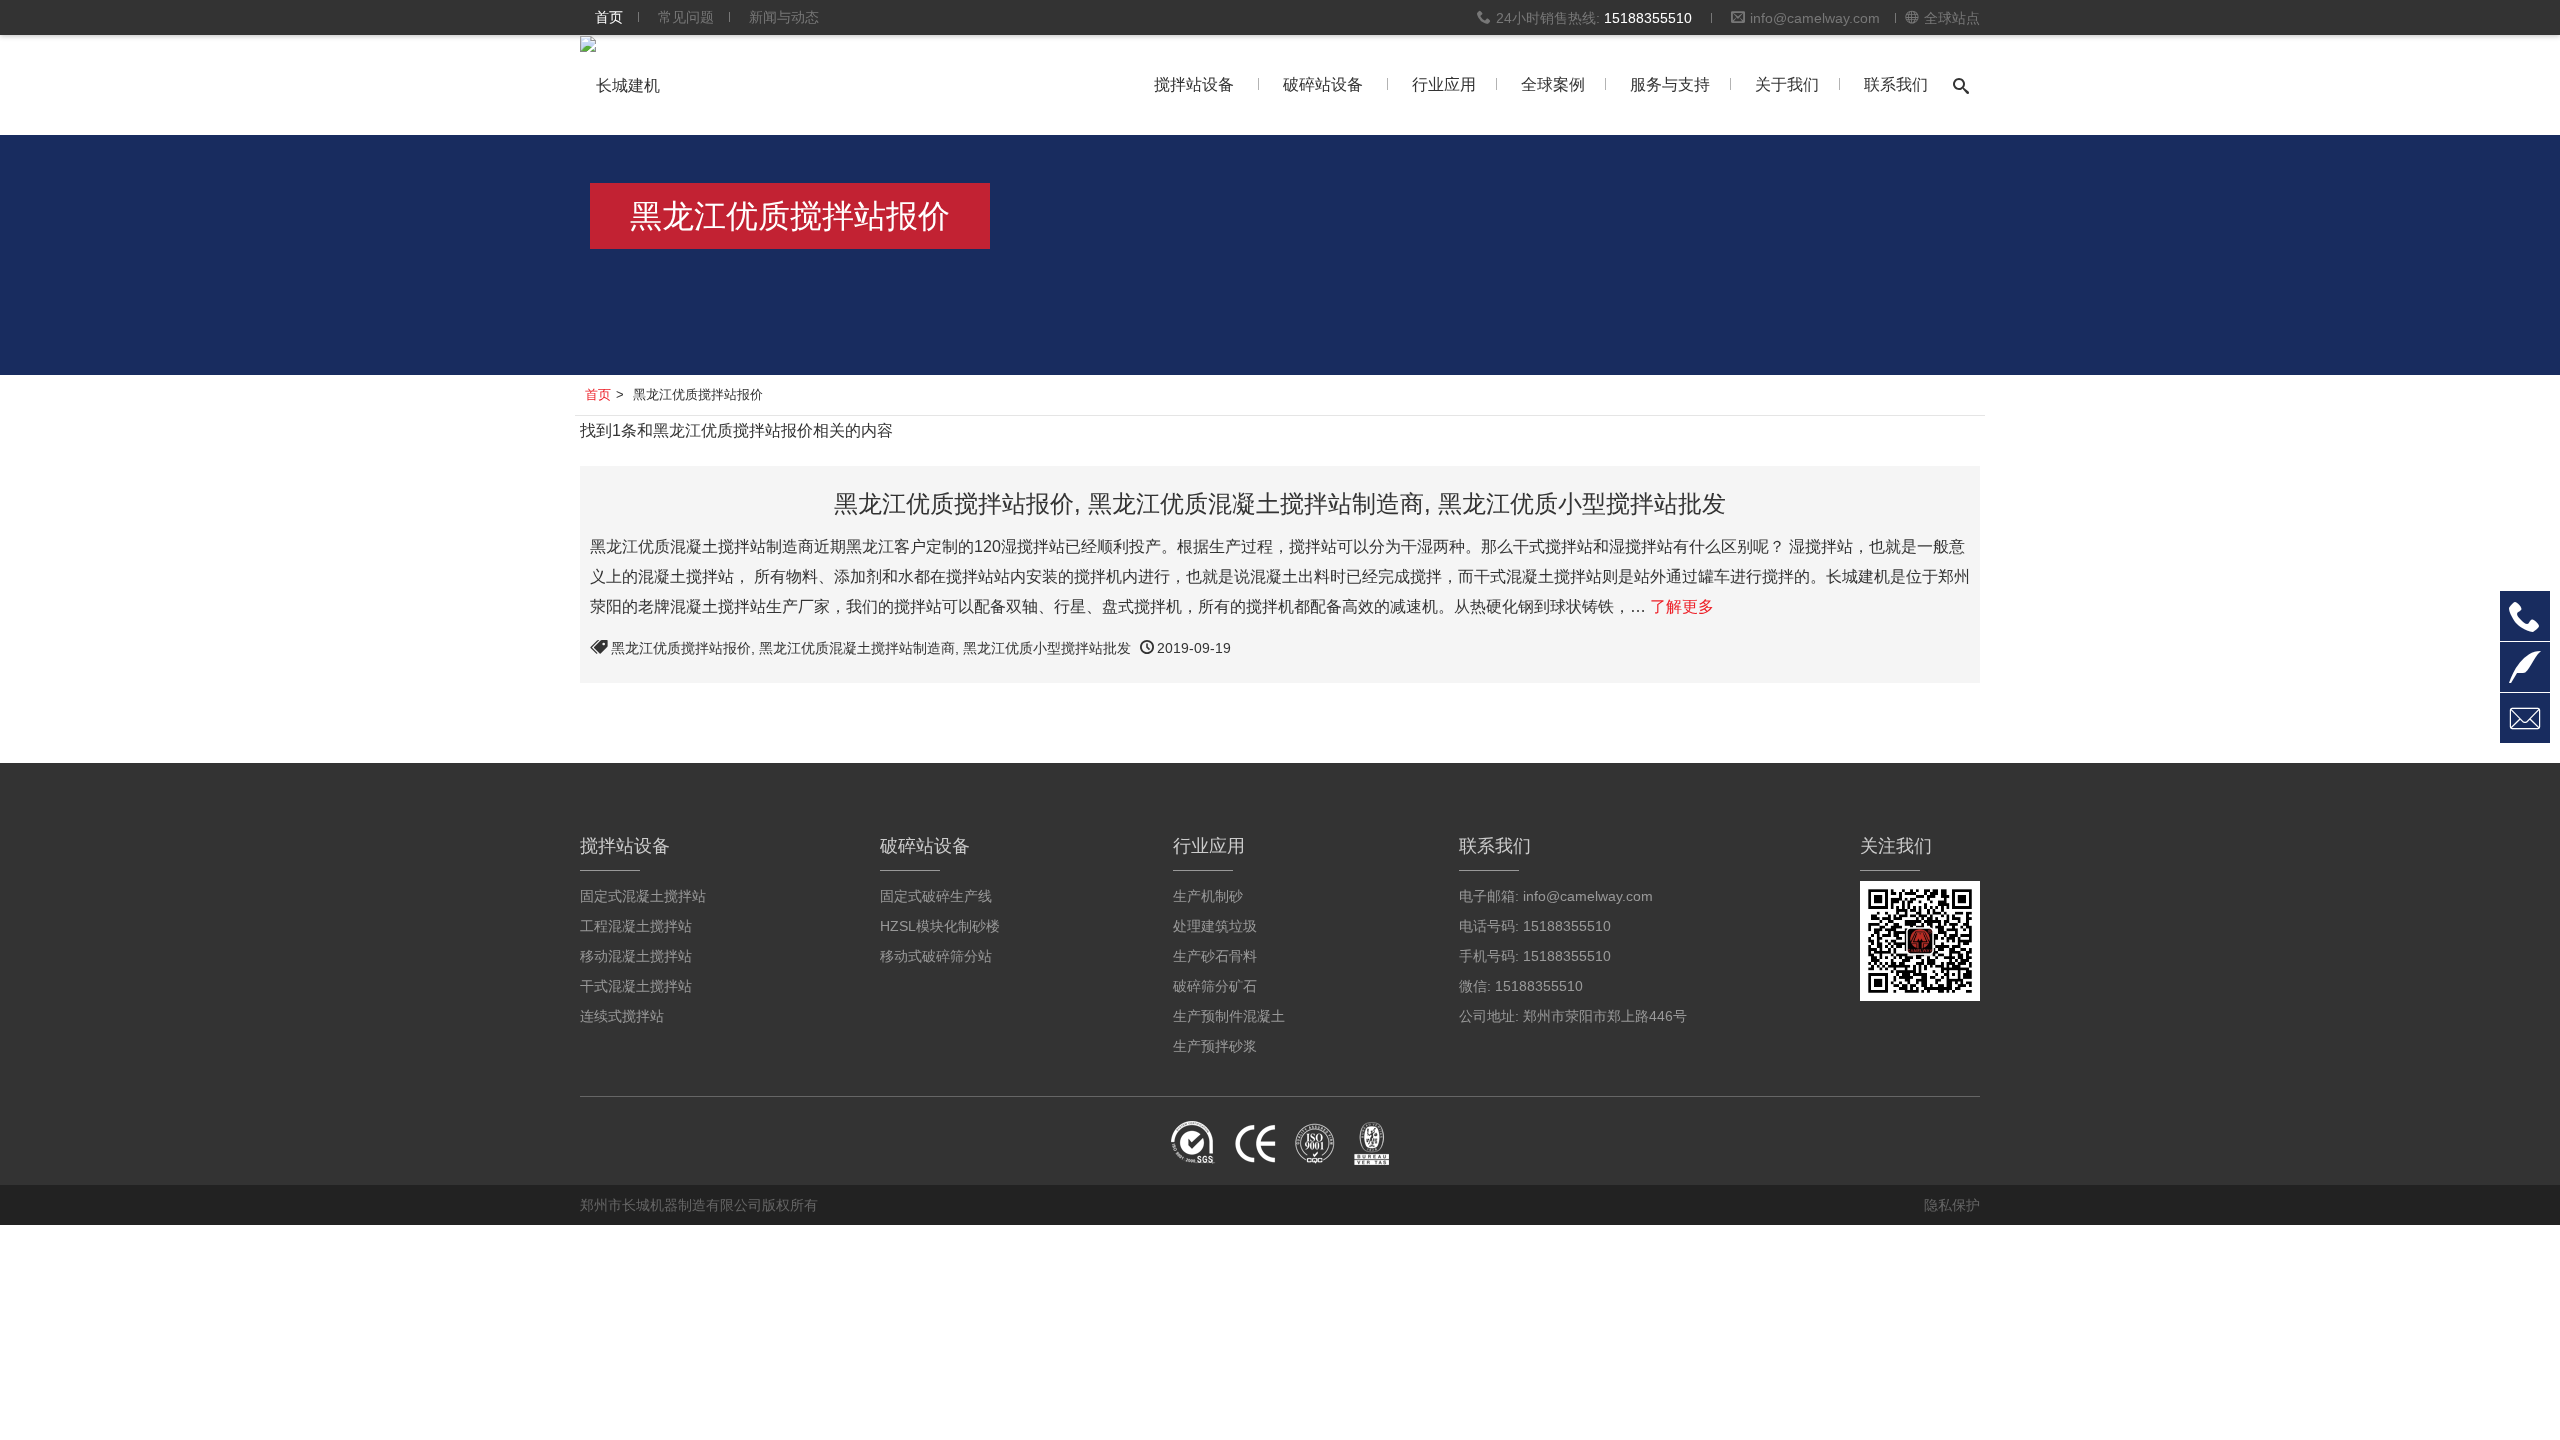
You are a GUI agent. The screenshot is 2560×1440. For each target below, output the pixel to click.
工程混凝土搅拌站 (636, 926)
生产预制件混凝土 (1229, 1016)
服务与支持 (1670, 84)
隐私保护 (1952, 1205)
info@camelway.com (1815, 18)
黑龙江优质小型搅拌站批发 (1047, 648)
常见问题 (686, 17)
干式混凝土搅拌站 (636, 986)
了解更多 (1682, 606)
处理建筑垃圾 (1215, 926)
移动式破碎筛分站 (936, 956)
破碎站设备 (1323, 84)
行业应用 (1444, 84)
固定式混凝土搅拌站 (643, 896)
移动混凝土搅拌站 (636, 956)
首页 (609, 17)
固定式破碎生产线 (936, 896)
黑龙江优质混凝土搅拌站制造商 (857, 648)
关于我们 (1787, 84)
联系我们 (1896, 84)
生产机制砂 (1208, 896)
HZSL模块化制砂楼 (940, 926)
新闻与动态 (784, 17)
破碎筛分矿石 (1215, 986)
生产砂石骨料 (1215, 956)
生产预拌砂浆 (1215, 1046)
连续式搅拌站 (622, 1016)
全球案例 (1553, 84)
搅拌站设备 (1194, 84)
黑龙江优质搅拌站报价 (681, 648)
